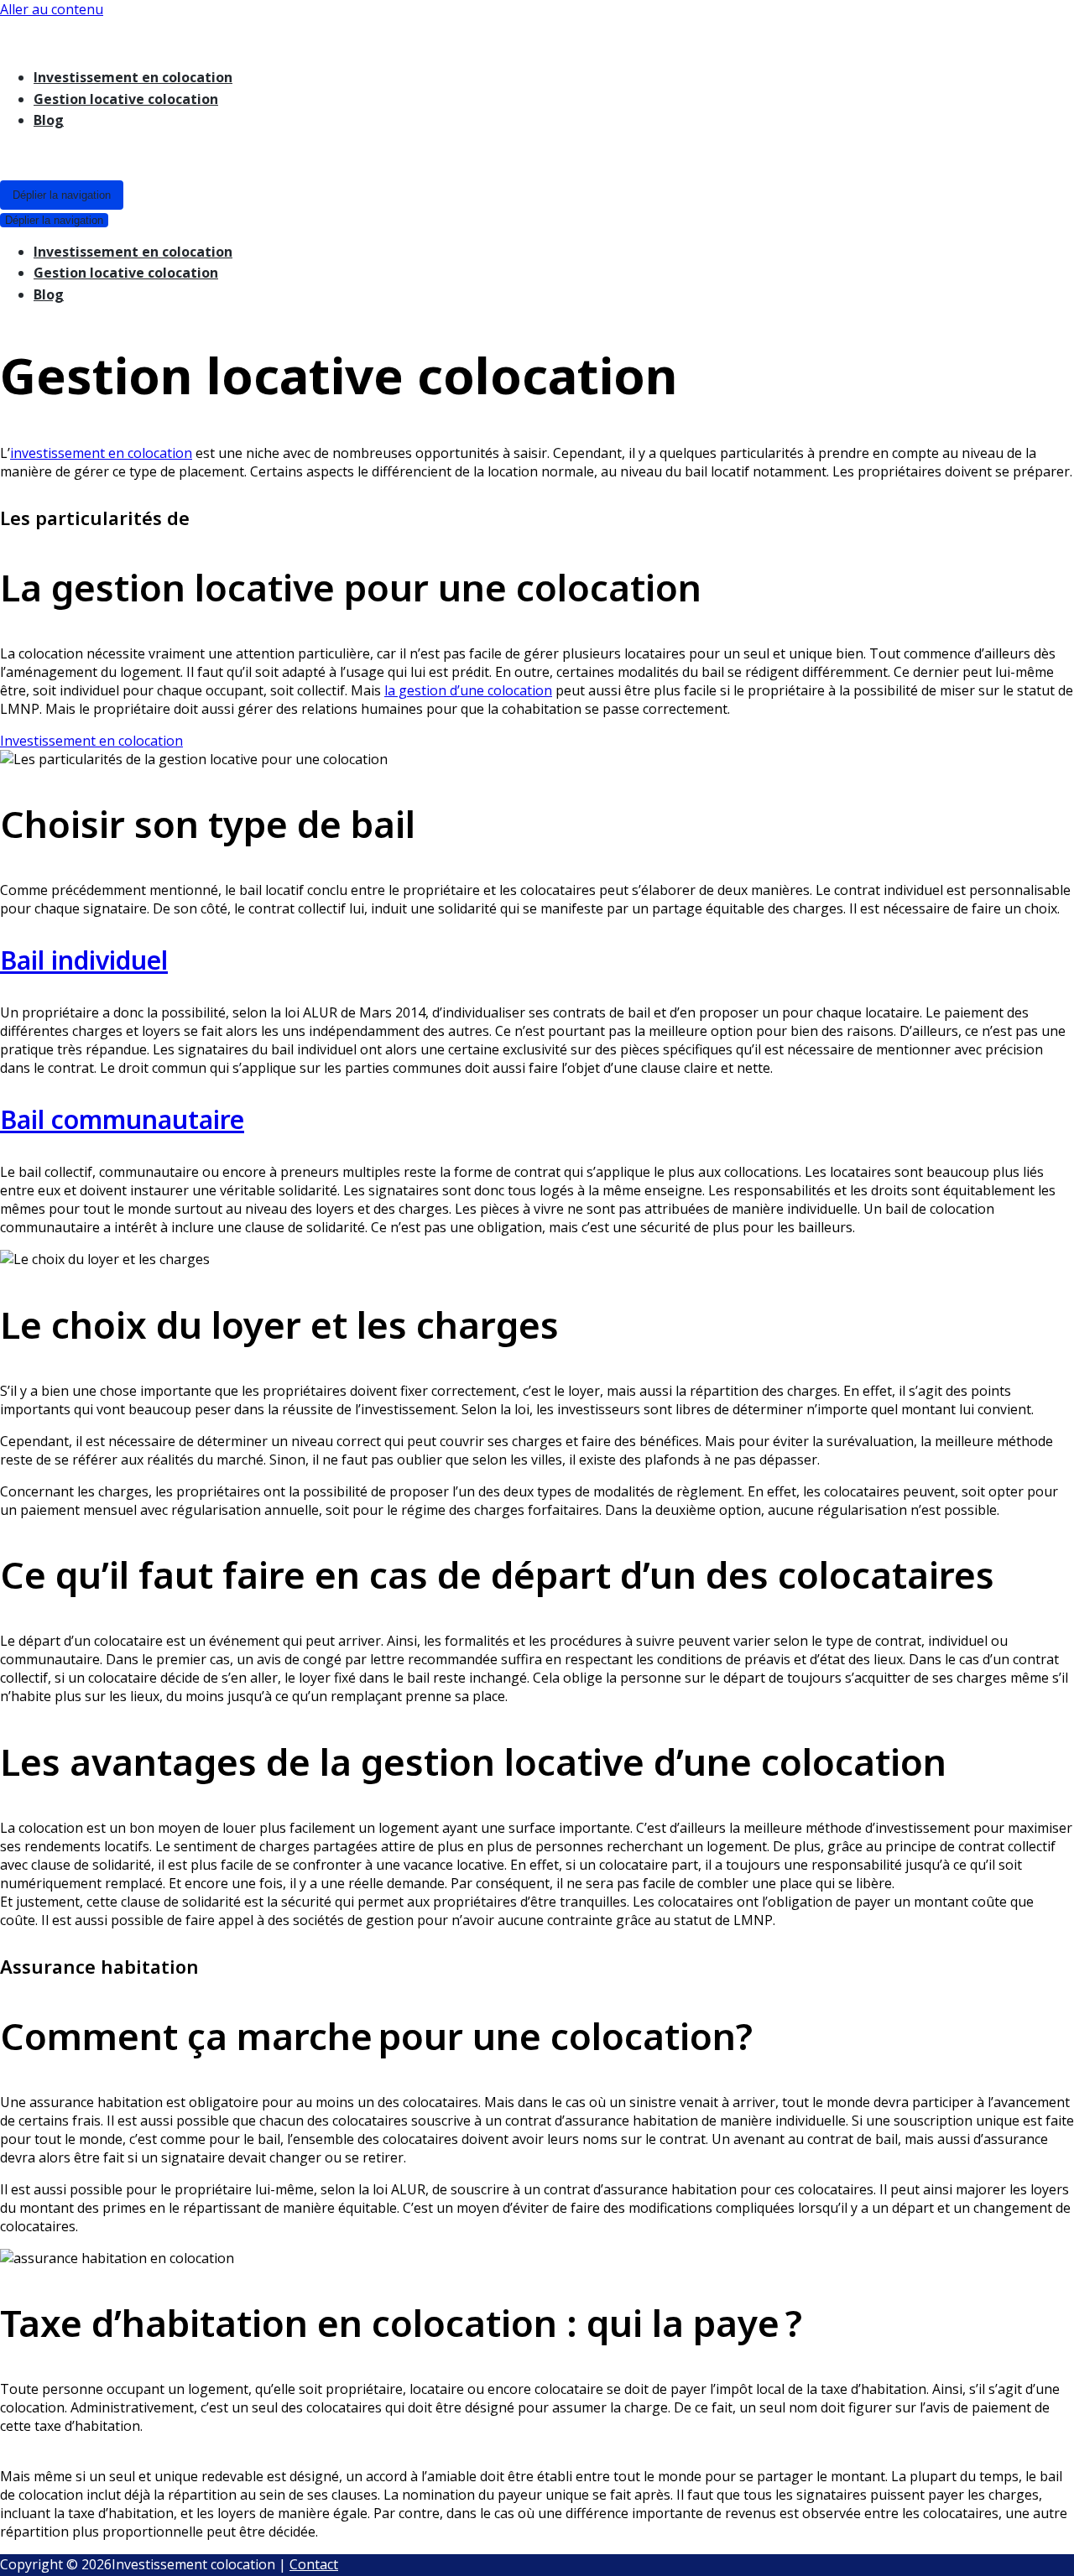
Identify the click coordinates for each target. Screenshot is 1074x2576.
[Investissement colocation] (491, 36)
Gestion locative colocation (126, 99)
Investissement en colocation (133, 77)
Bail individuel (84, 960)
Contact (314, 2564)
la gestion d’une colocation (468, 690)
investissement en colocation (101, 453)
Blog (49, 120)
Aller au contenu (52, 9)
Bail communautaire (122, 1119)
